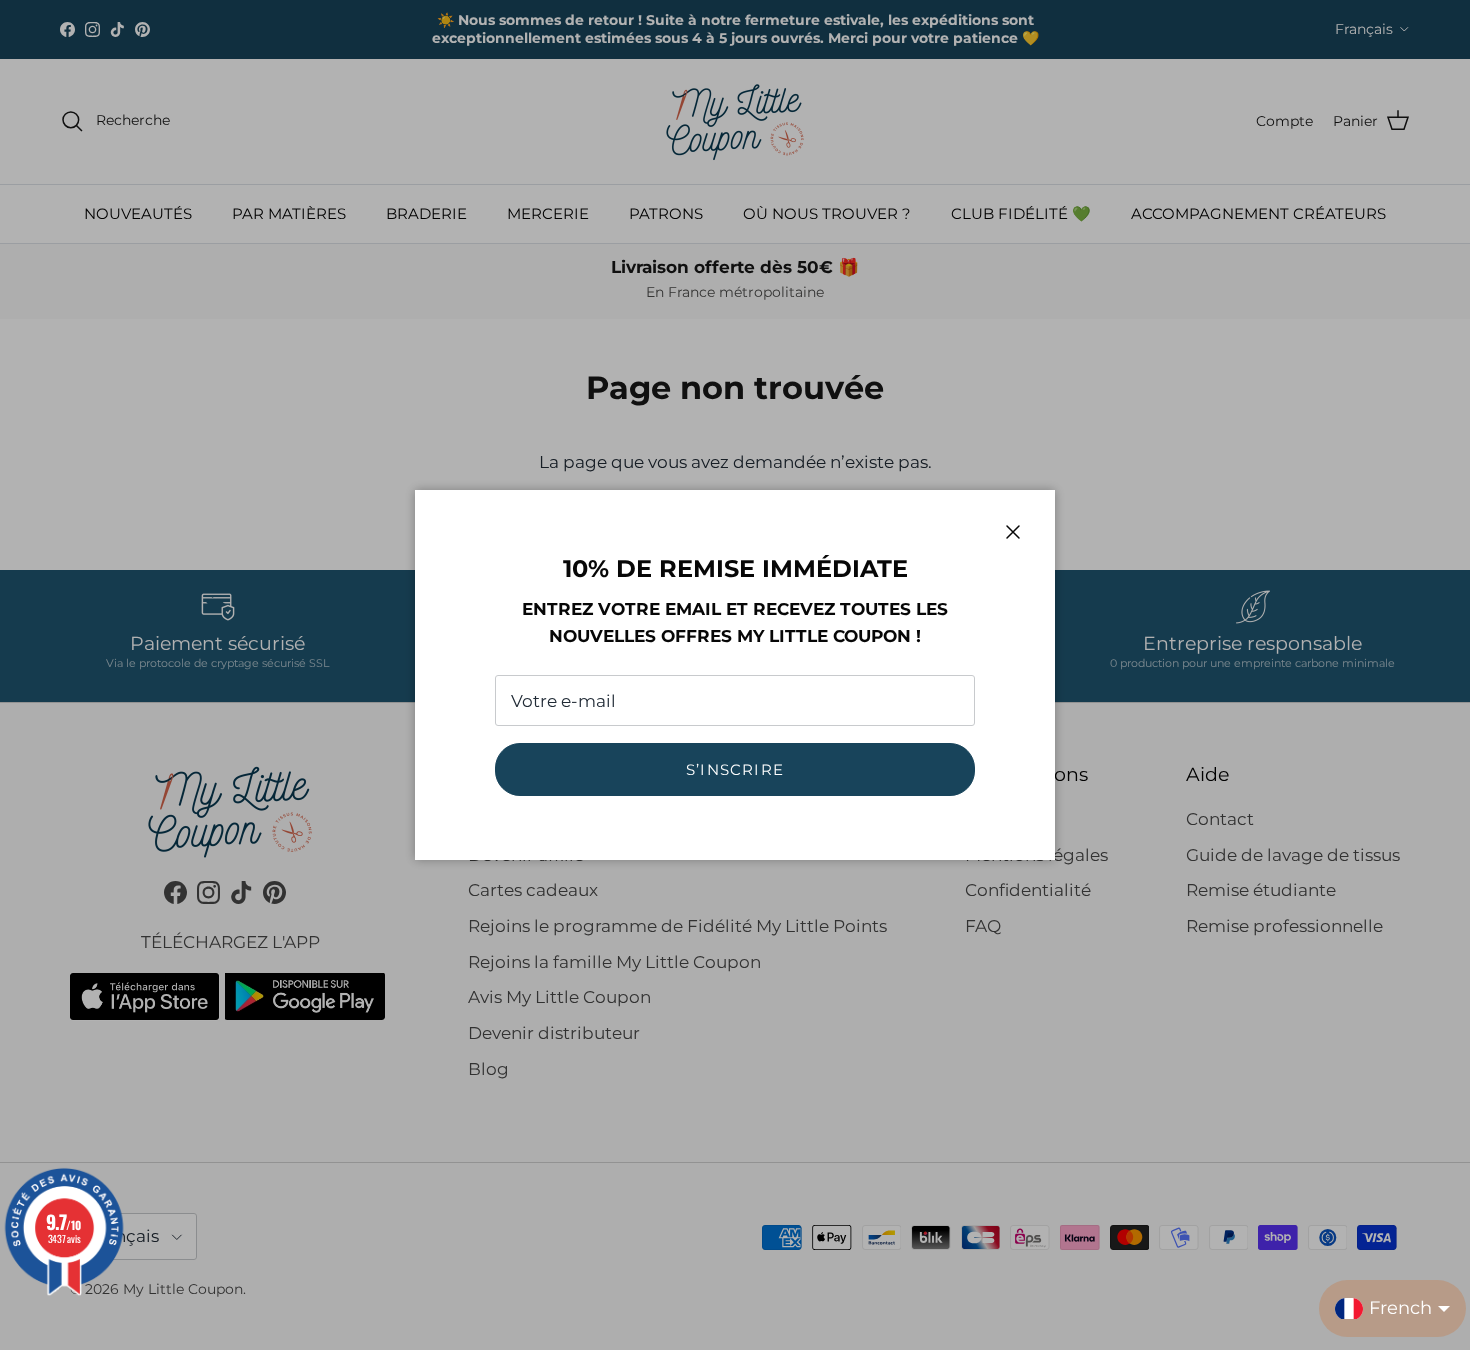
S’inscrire (735, 769)
